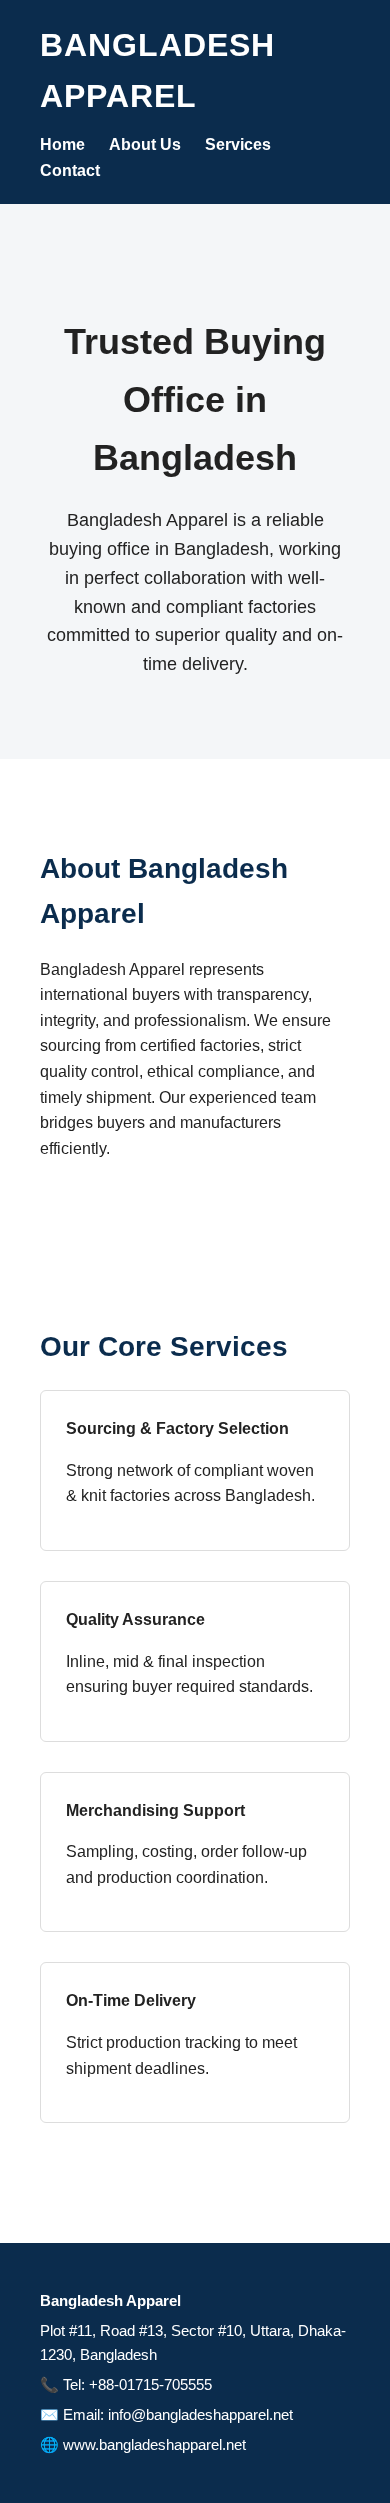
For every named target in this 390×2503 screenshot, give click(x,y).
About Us (145, 144)
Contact (70, 170)
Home (62, 144)
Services (238, 144)
